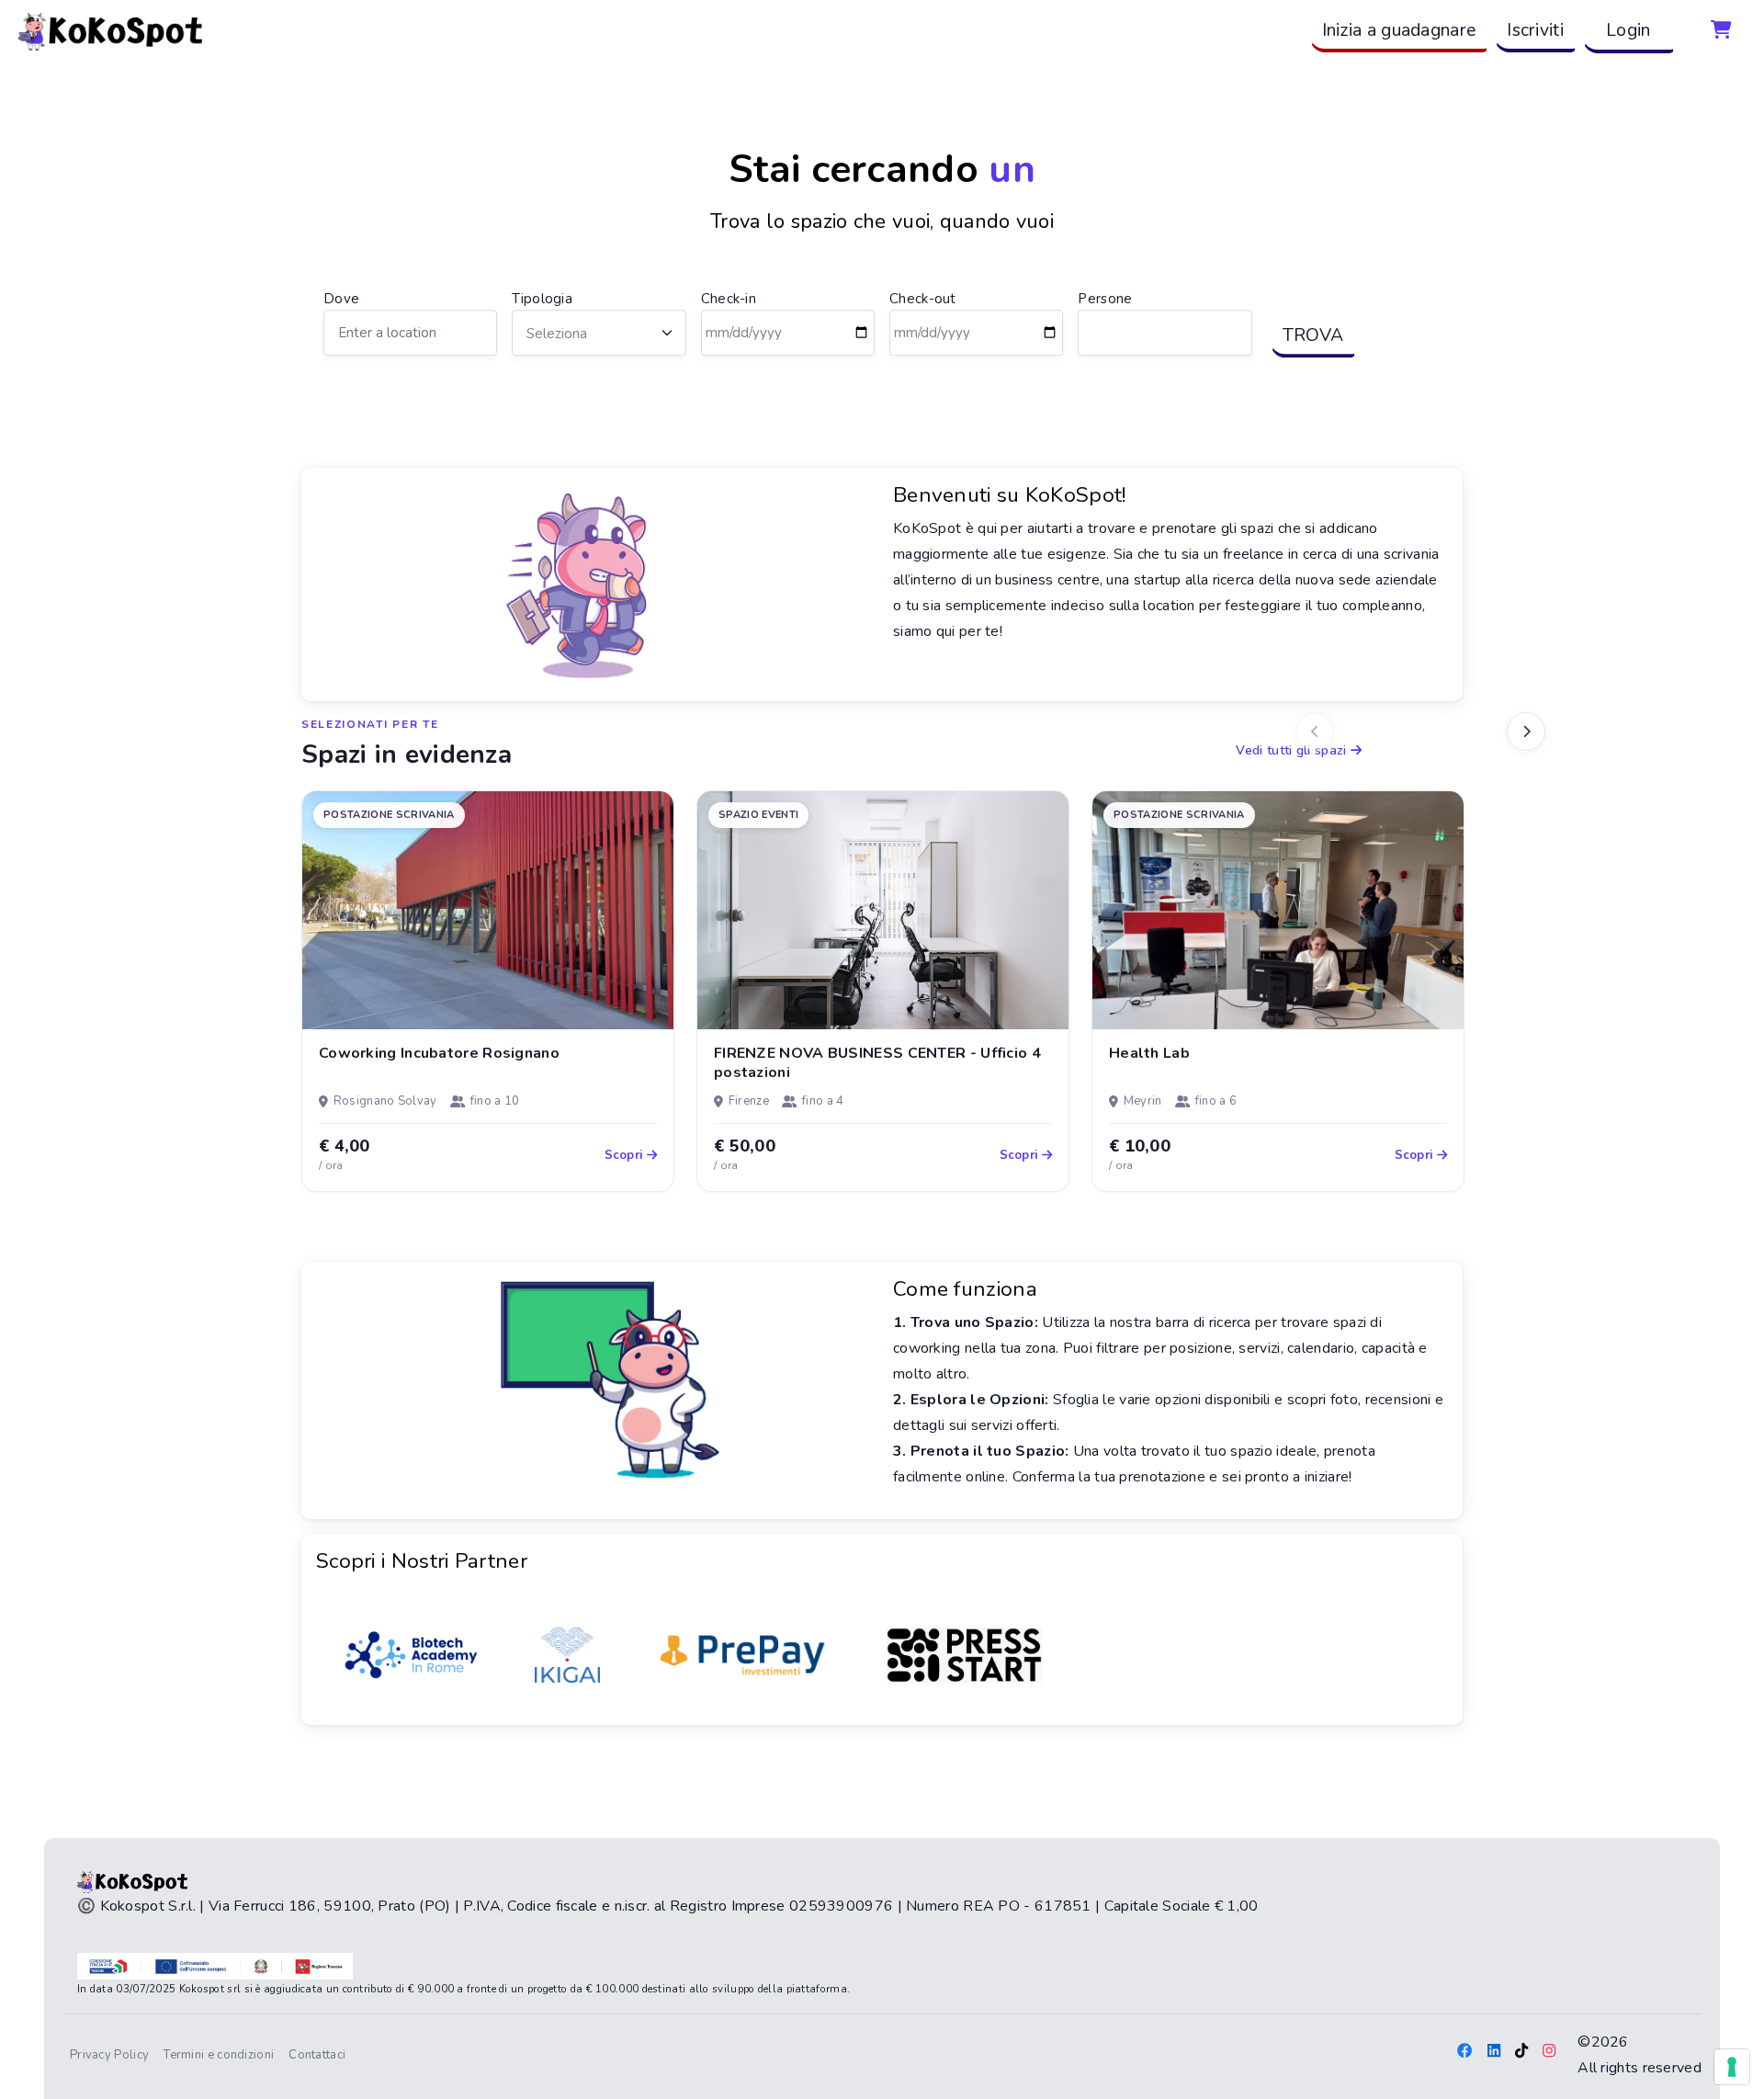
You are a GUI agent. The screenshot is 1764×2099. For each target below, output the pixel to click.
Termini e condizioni (219, 2055)
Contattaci (317, 2055)
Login (1628, 30)
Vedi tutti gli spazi (1293, 750)
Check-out (923, 299)
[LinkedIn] (1494, 2052)
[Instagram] (1549, 2052)
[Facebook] (1464, 2052)
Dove (341, 299)
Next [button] (1526, 732)
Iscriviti (1535, 30)
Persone (1105, 299)
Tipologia (542, 299)
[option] (488, 991)
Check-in (729, 299)
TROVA (1313, 335)
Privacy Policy (113, 2054)
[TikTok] (1521, 2052)
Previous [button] (1315, 732)
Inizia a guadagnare (1399, 30)
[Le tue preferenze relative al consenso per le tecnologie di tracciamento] (1732, 2067)
